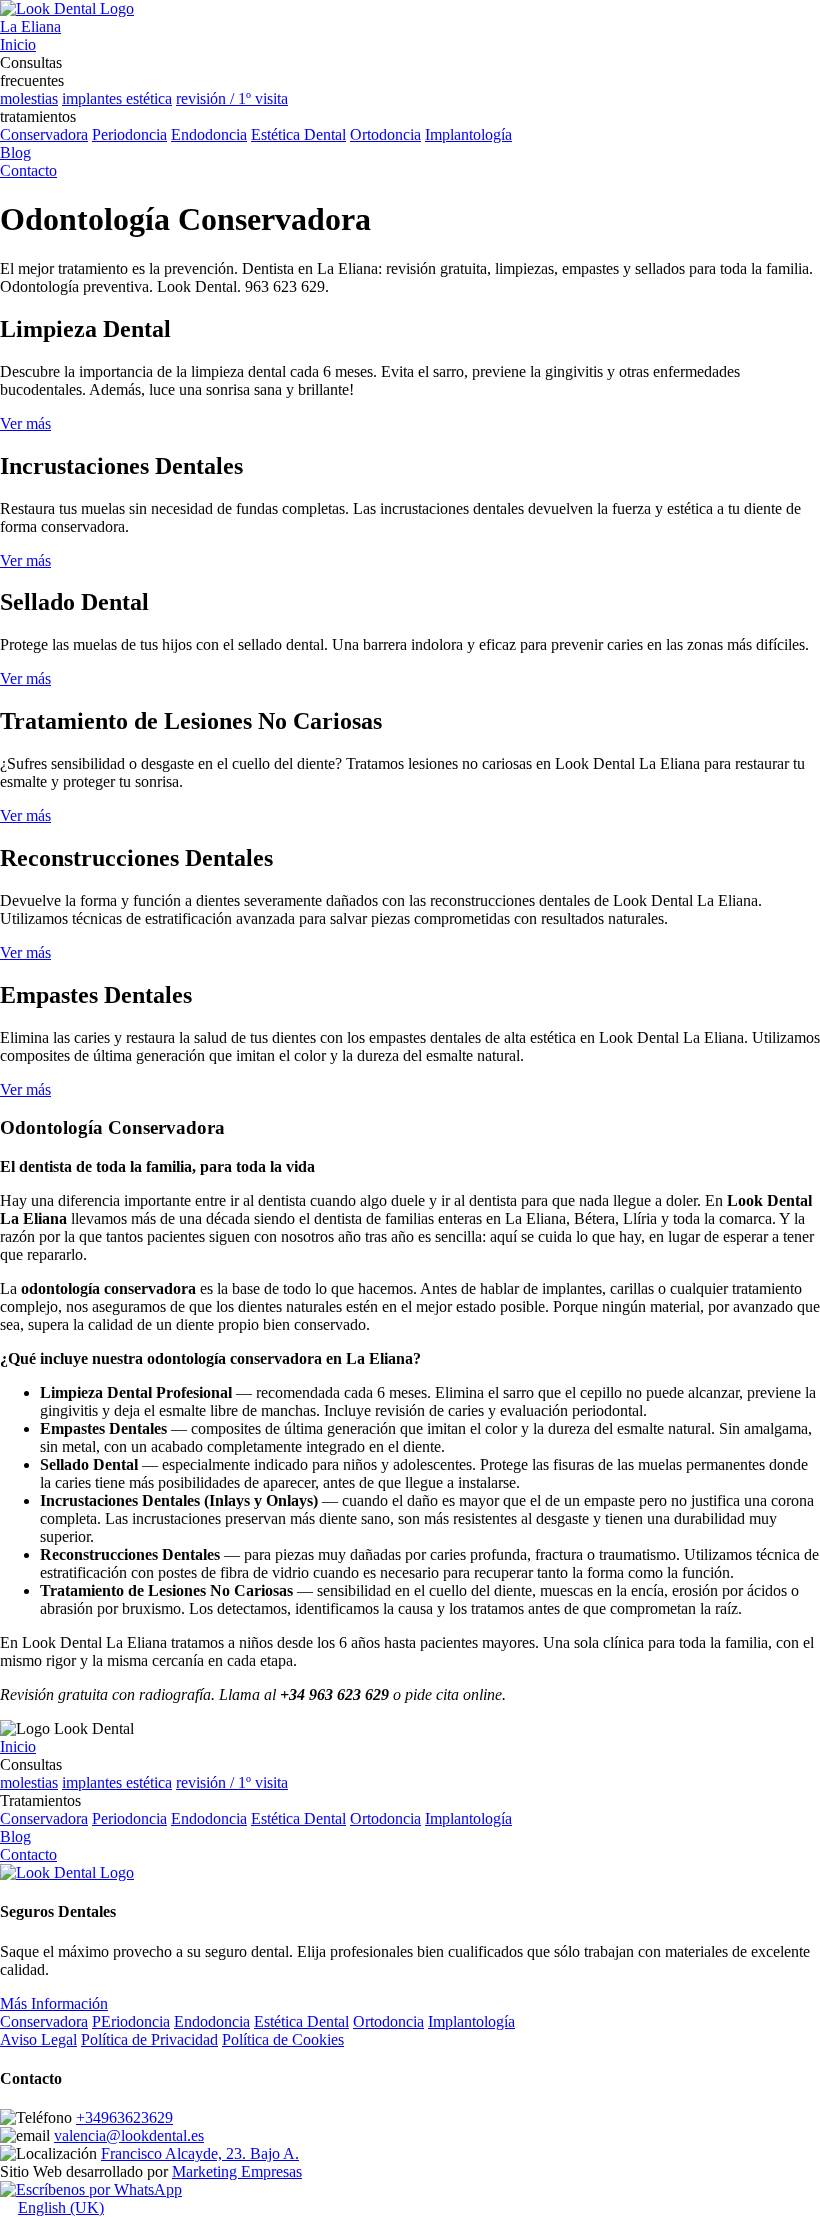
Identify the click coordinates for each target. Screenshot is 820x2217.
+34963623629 (124, 2117)
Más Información (54, 2003)
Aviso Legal (38, 2039)
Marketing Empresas (237, 2171)
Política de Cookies (283, 2039)
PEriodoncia (131, 2021)
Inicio (18, 1746)
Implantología (468, 134)
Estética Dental (298, 134)
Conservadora (44, 134)
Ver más (25, 423)
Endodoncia (209, 134)
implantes (94, 98)
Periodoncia (129, 134)
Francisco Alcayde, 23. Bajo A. (200, 2153)
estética (149, 98)
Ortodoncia (385, 134)
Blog (15, 1836)
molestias (29, 98)
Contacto (28, 1854)
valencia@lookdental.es (129, 2135)
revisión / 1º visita (232, 98)
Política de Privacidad (149, 2039)
